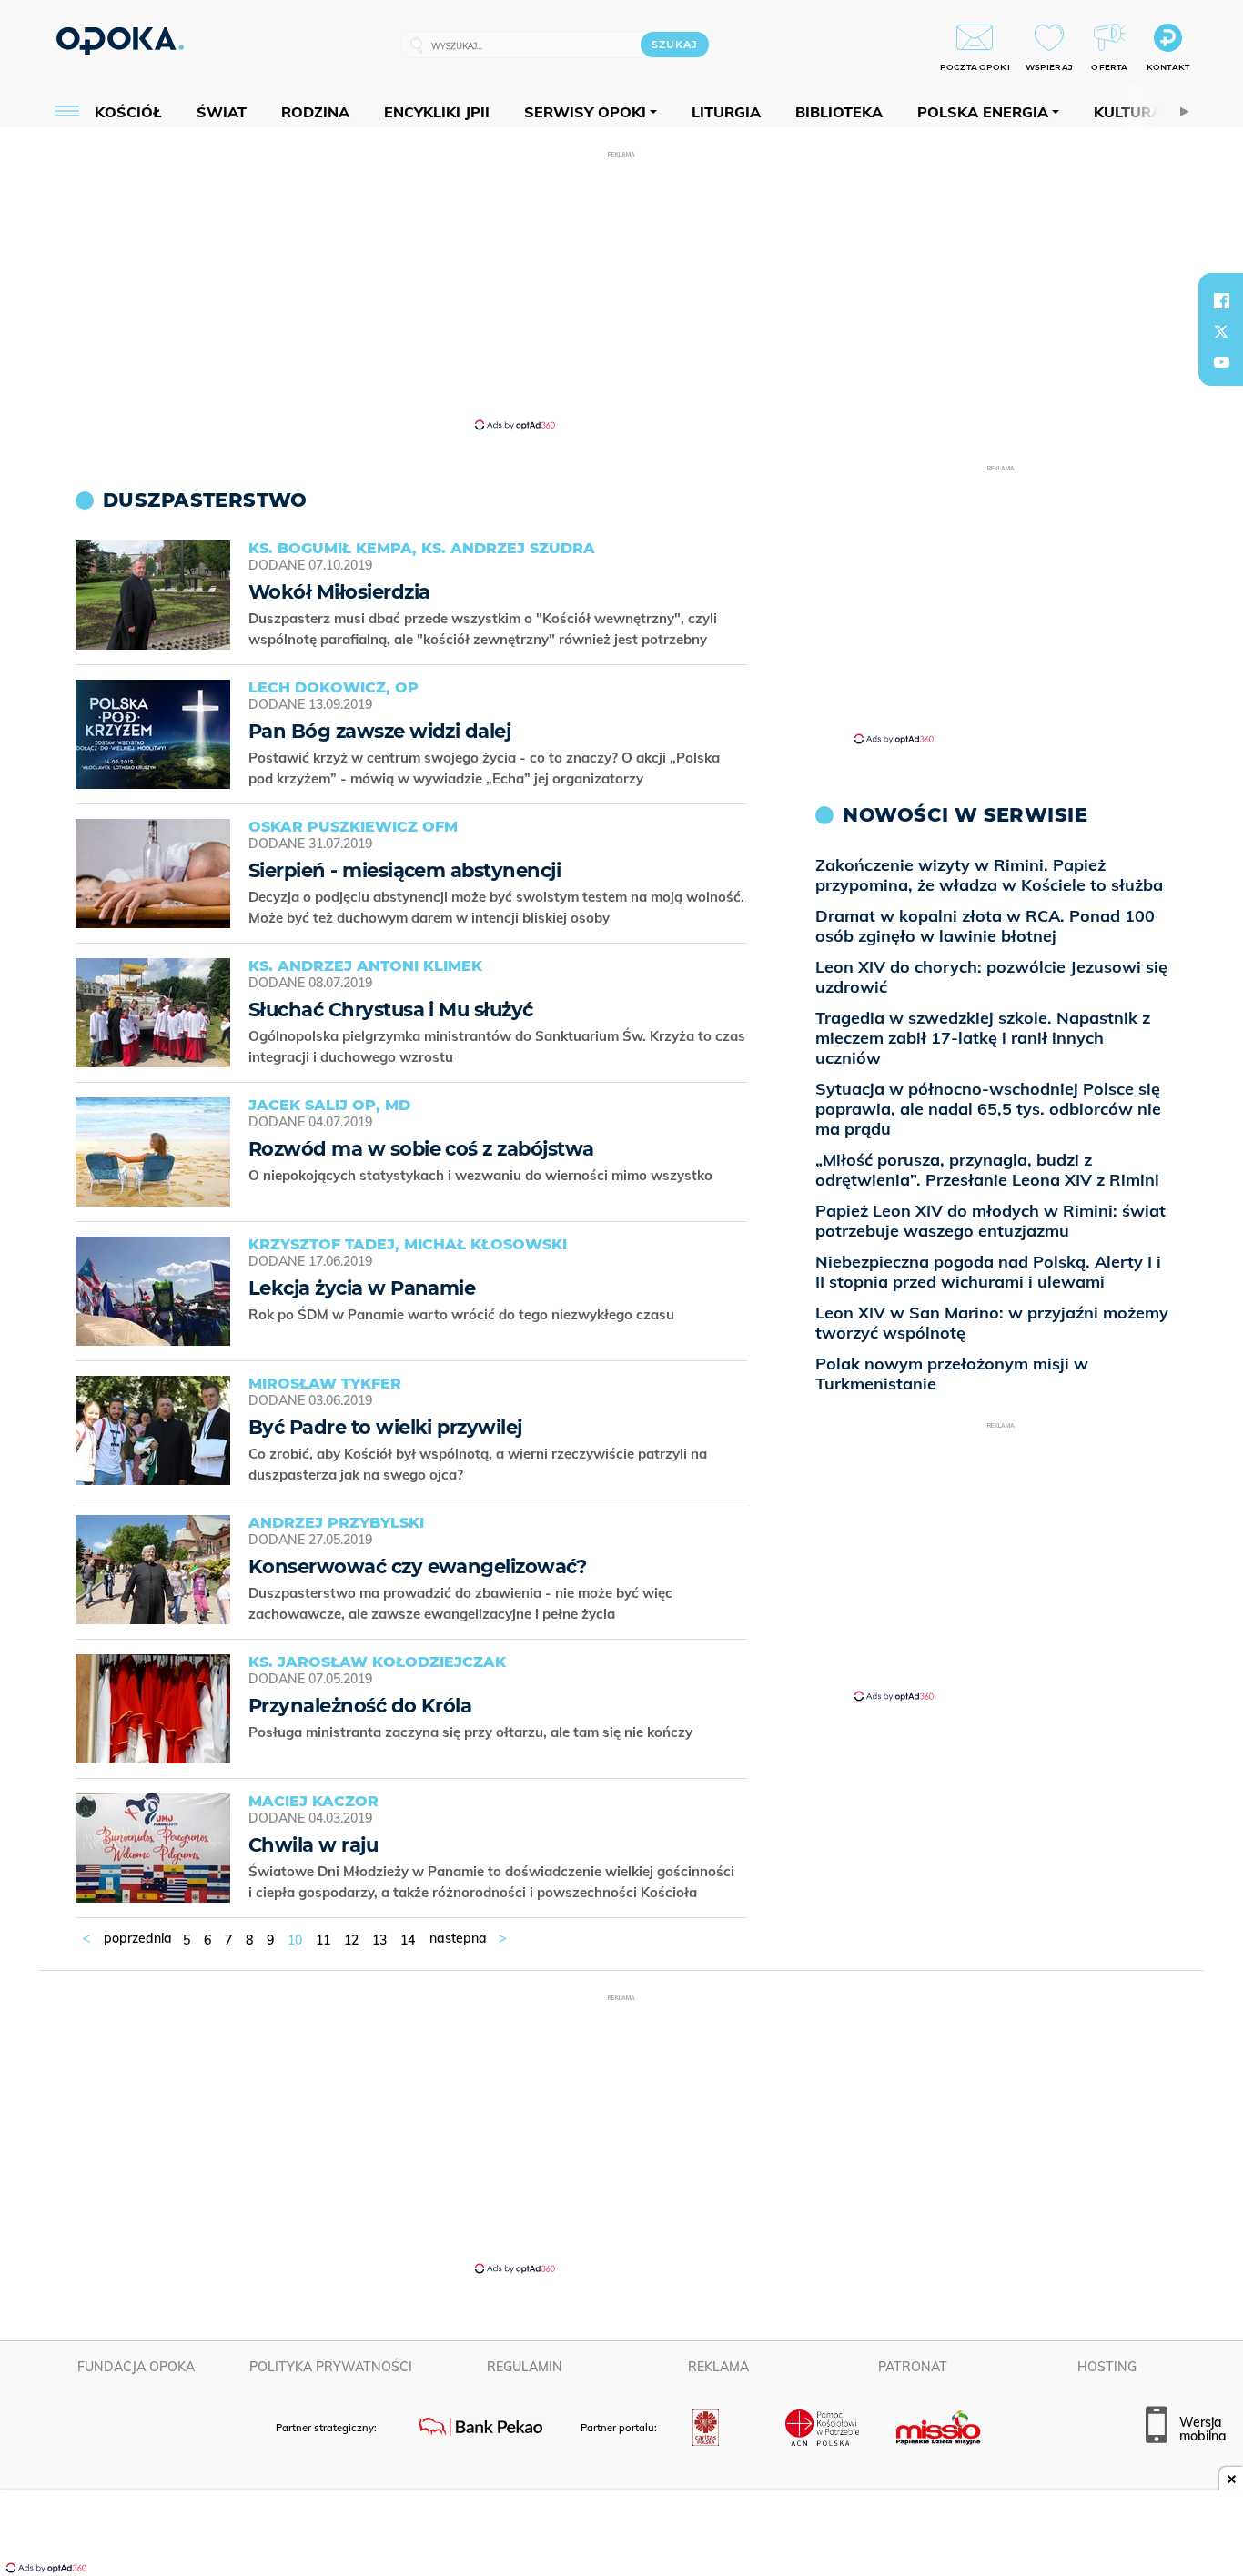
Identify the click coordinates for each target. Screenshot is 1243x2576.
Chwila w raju (313, 1845)
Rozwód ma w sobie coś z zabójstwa (421, 1149)
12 (351, 1940)
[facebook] (1221, 300)
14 (408, 1940)
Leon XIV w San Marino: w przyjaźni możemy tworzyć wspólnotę (992, 1323)
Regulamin (525, 2367)
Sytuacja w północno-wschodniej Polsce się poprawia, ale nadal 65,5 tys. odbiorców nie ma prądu (988, 1109)
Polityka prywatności (331, 2367)
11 (323, 1940)
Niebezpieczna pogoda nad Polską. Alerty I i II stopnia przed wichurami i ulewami (988, 1272)
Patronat (913, 2367)
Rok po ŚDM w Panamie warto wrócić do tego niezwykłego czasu (463, 1314)
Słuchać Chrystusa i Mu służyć (391, 1010)
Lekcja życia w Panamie (362, 1288)
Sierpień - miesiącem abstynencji (404, 870)
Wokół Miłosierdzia (339, 592)
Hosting (1107, 2367)
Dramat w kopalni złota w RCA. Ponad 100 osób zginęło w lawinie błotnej (985, 926)
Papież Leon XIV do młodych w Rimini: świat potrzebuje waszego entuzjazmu (990, 1221)
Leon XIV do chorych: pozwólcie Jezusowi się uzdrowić (991, 977)
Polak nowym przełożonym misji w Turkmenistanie (952, 1374)
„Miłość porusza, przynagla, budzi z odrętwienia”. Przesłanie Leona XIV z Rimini (987, 1170)
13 (379, 1940)
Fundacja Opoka (136, 2367)
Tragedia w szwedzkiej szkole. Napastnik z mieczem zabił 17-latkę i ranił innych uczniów (983, 1038)
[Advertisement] (621, 289)
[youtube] (1221, 362)
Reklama (718, 2367)
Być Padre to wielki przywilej (385, 1427)
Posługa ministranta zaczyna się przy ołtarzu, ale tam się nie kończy (472, 1732)
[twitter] (1221, 331)
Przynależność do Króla (360, 1706)
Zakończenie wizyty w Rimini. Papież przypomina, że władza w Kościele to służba (989, 875)
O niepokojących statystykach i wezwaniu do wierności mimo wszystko (482, 1175)
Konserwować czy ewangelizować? (417, 1566)
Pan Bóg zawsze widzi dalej (379, 731)
